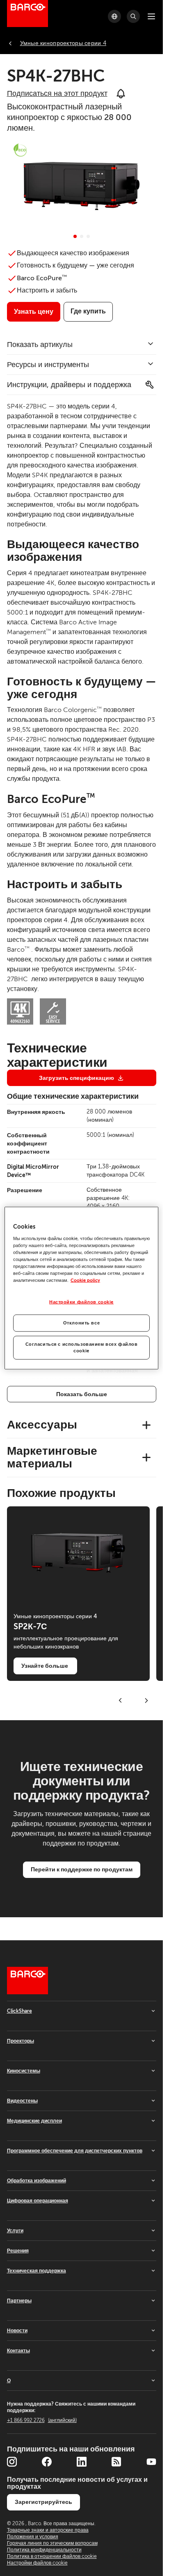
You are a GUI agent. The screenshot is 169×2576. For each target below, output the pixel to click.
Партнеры (19, 2301)
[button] (75, 236)
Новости (17, 2331)
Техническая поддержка (37, 2271)
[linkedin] (82, 2462)
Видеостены (22, 2101)
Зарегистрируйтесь (43, 2502)
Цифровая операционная (38, 2201)
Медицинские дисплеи (34, 2121)
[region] (81, 1288)
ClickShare (19, 2011)
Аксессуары (42, 1425)
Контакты (18, 2351)
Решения (18, 2251)
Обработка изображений (37, 2181)
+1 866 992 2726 (42, 2420)
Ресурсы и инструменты (48, 365)
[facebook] (47, 2462)
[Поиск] (133, 16)
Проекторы (21, 2041)
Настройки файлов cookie (81, 1302)
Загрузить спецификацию (77, 1078)
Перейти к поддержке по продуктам (82, 1869)
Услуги (15, 2231)
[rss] (116, 2462)
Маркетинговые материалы (52, 1457)
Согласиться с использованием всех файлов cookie (82, 1348)
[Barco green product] (20, 150)
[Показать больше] (82, 1394)
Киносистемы (24, 2071)
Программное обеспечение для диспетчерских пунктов (75, 2151)
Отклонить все (81, 1323)
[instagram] (12, 2462)
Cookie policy (85, 1280)
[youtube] (151, 2462)
